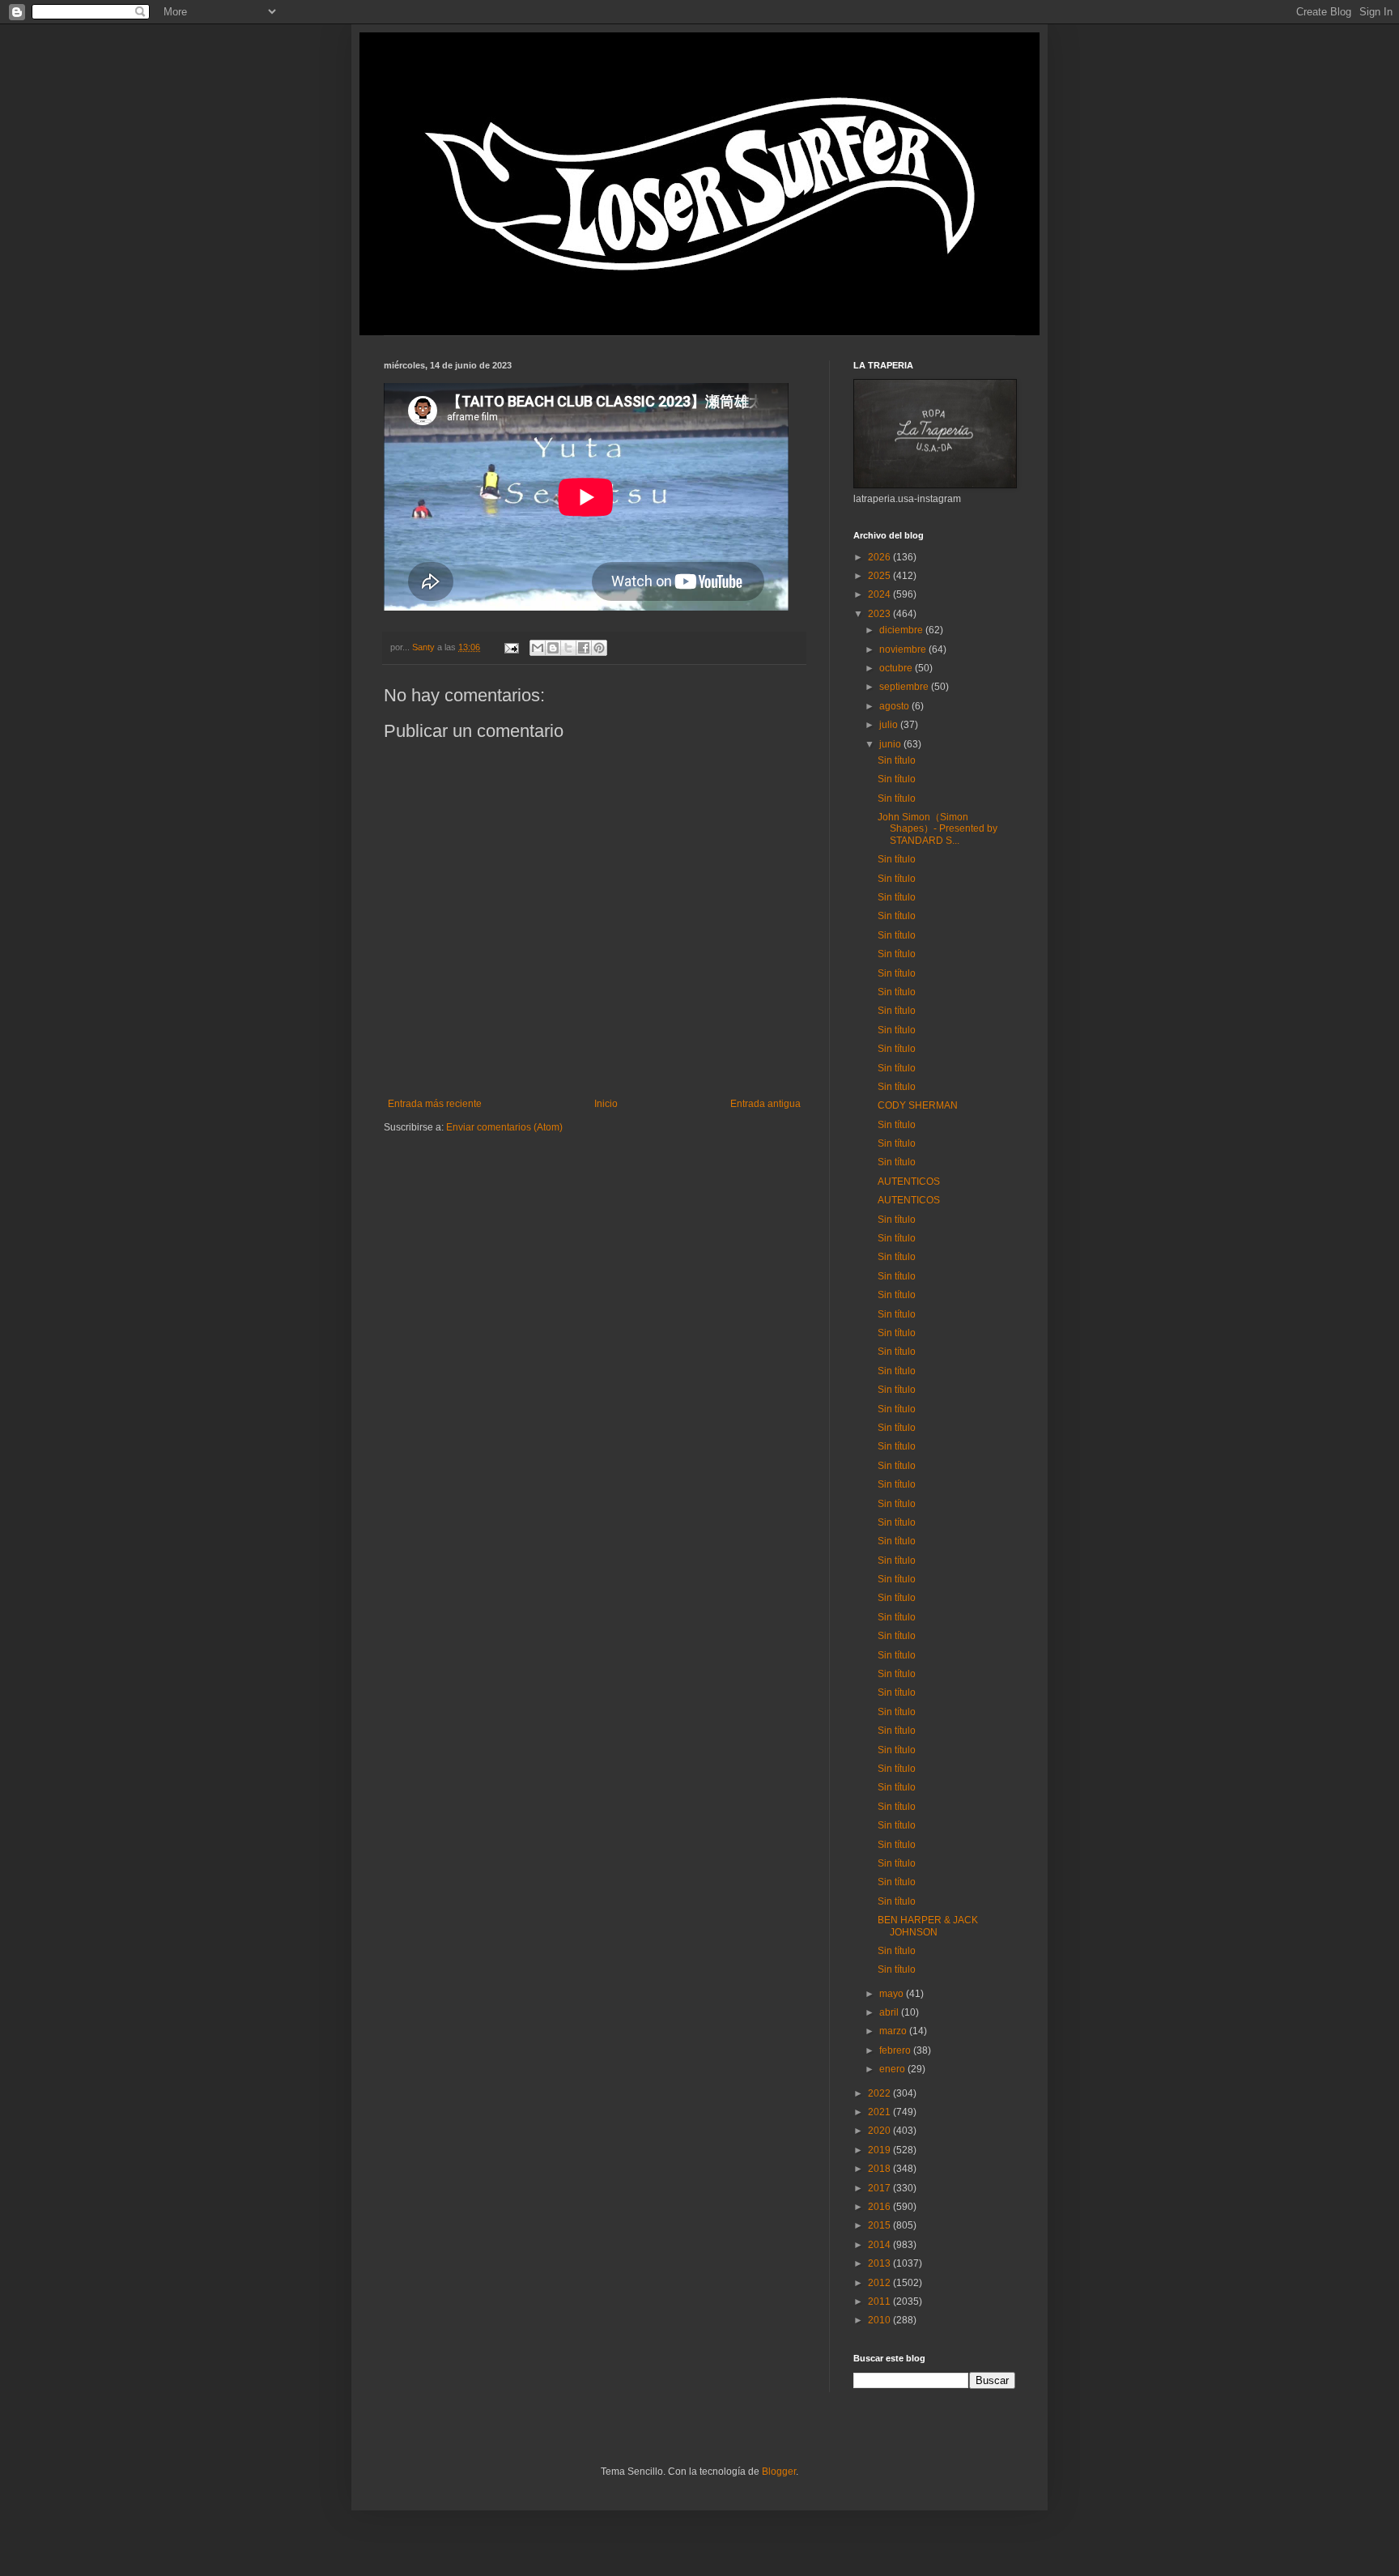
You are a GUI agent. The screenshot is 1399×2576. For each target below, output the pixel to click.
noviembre (904, 649)
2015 (880, 2225)
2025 (880, 576)
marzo (894, 2031)
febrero (896, 2050)
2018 (880, 2169)
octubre (897, 668)
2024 (880, 594)
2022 (880, 2093)
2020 (880, 2131)
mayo (893, 1994)
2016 (880, 2207)
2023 (880, 614)
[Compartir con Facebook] (584, 648)
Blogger (779, 2472)
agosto (895, 706)
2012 (880, 2283)
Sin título (897, 760)
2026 (880, 557)
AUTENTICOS (909, 1182)
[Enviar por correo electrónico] (538, 648)
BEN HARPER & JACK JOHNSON (928, 1926)
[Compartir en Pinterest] (599, 648)
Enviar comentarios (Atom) (504, 1127)
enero (893, 2069)
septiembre (905, 687)
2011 (880, 2301)
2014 (880, 2245)
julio (890, 725)
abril (890, 2012)
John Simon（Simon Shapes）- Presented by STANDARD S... (938, 829)
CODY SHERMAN (918, 1105)
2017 (880, 2188)
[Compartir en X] (568, 648)
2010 (880, 2320)
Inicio (606, 1104)
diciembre (902, 630)
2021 (880, 2112)
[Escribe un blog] (553, 648)
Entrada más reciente (435, 1104)
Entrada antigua (765, 1104)
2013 (880, 2263)
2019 (880, 2150)
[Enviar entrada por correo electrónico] (511, 647)
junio (891, 744)
